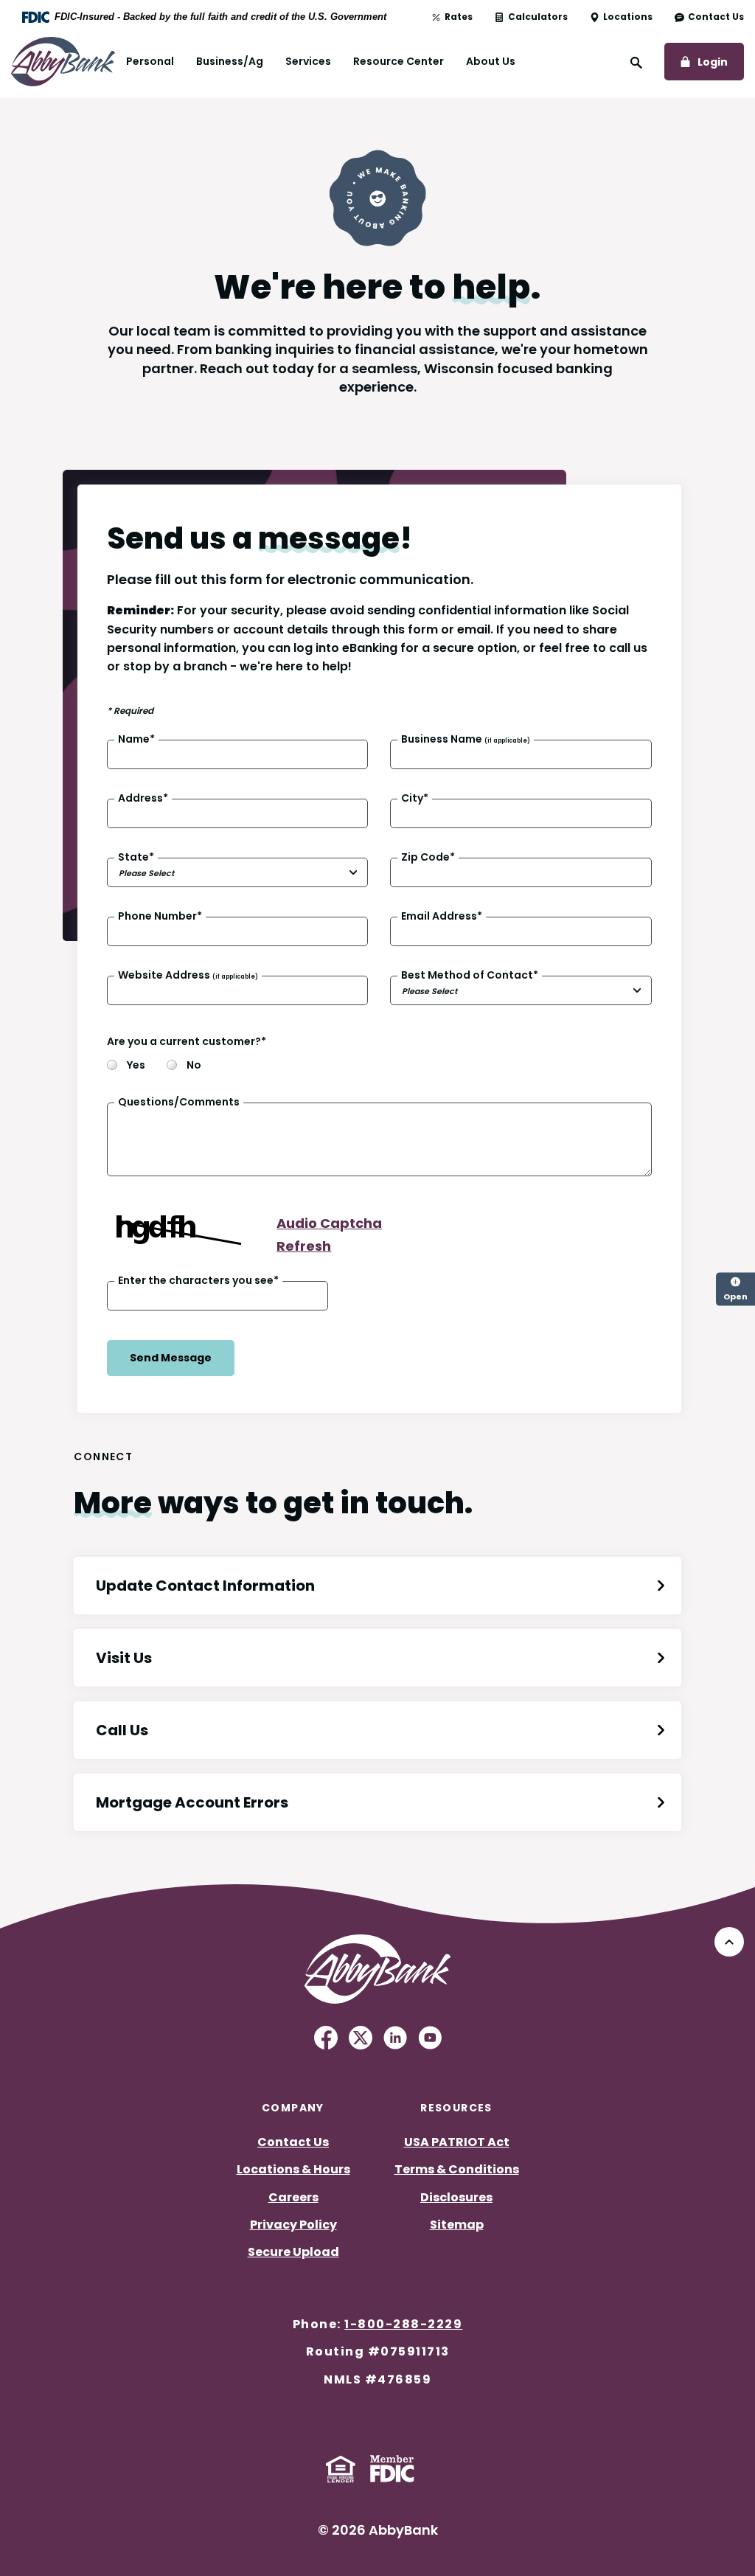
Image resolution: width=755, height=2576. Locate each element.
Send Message (171, 1358)
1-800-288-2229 (403, 2324)
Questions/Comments (179, 1103)
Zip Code (428, 857)
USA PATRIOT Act (457, 2142)
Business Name (466, 739)
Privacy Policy (293, 2225)
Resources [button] (456, 2108)
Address (143, 798)
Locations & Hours (293, 2169)
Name (136, 739)
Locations (628, 17)
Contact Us (716, 17)
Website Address (188, 975)
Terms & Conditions (457, 2169)
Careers (293, 2197)
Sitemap (457, 2225)
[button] (377, 1586)
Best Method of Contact (470, 975)
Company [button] (293, 2108)
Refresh (304, 1246)
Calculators (538, 17)
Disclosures (456, 2197)
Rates (459, 17)
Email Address (442, 916)
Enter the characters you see (198, 1281)
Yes (135, 1065)
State (136, 857)
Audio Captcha (329, 1223)
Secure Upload (293, 2252)
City (415, 798)
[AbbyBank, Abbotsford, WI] (63, 61)
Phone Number (160, 916)
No (193, 1065)
